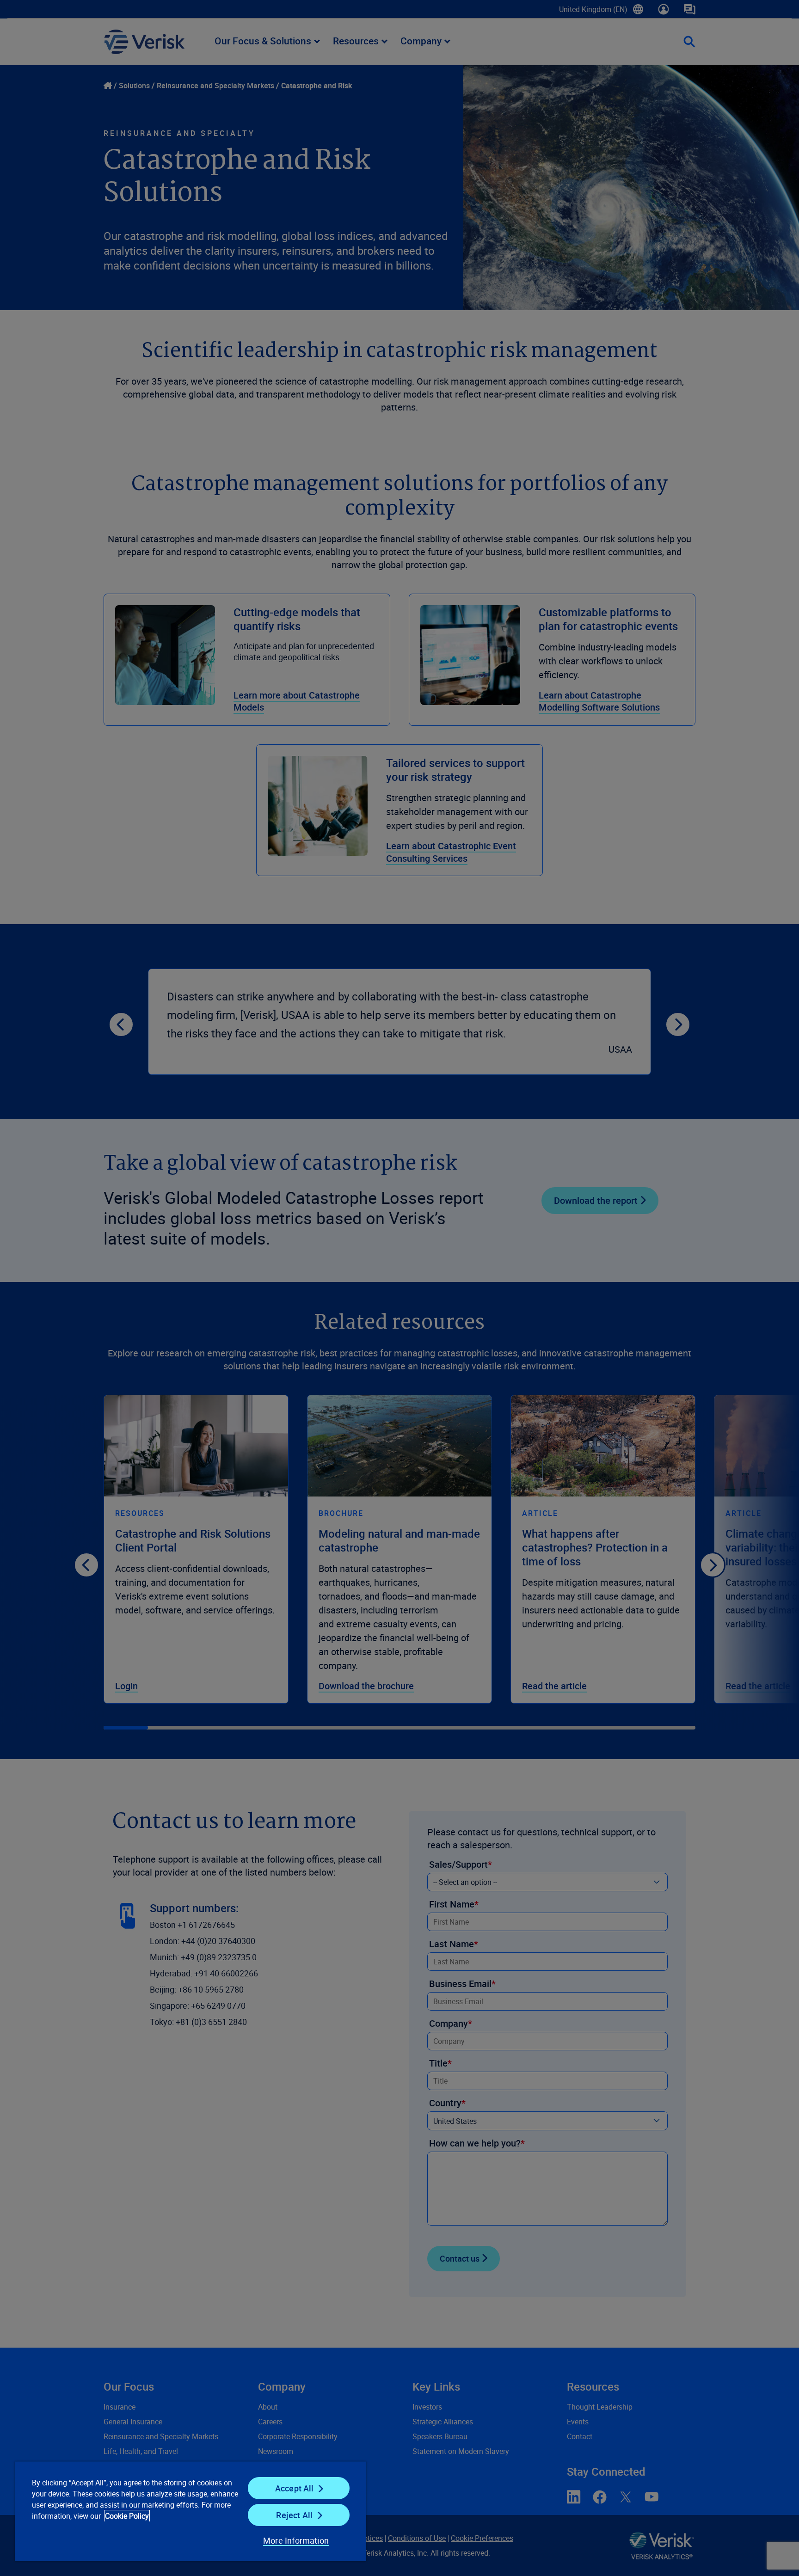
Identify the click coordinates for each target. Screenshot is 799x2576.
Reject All (294, 2515)
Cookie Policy (127, 2516)
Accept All (295, 2488)
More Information (296, 2540)
